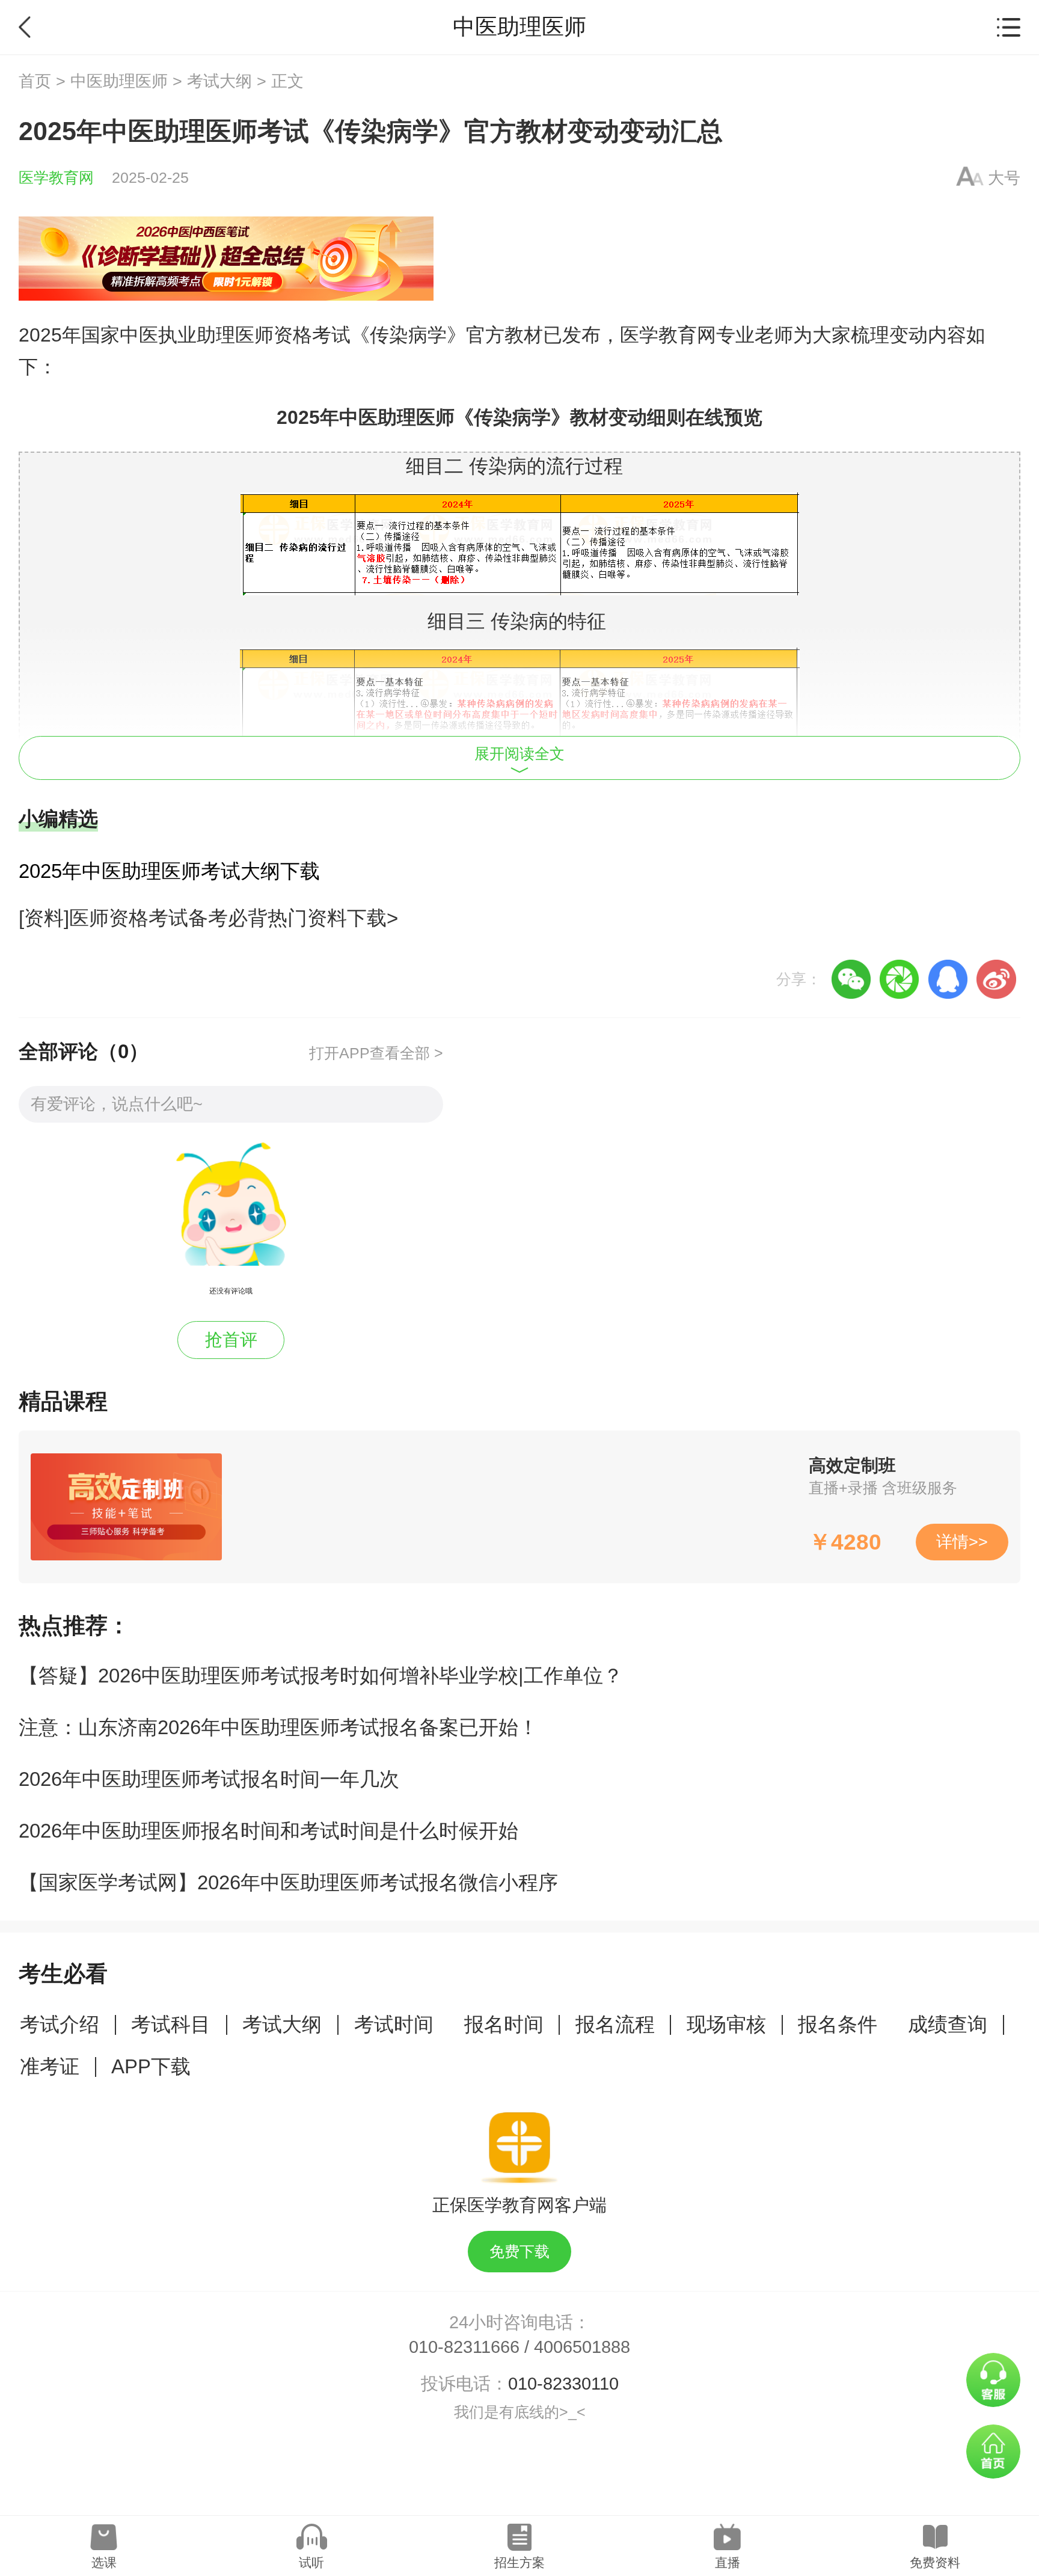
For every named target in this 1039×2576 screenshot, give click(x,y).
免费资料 (935, 2562)
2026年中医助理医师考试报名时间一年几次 (209, 1779)
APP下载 (151, 2066)
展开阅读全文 (519, 754)
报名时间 (504, 2024)
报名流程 (615, 2024)
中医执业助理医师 (197, 335)
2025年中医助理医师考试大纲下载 (169, 871)
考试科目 (171, 2024)
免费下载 (519, 2252)
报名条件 (838, 2024)
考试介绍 (60, 2024)
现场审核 (726, 2024)
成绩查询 (948, 2024)
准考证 (50, 2066)
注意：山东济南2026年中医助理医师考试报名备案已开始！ (278, 1727)
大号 (1004, 178)
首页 (35, 81)
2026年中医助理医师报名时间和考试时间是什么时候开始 (268, 1831)
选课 (104, 2562)
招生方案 (519, 2562)
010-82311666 (464, 2347)
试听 (311, 2562)
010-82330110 (563, 2384)
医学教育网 (56, 178)
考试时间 (394, 2024)
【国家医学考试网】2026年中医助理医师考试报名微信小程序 (288, 1882)
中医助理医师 (119, 81)
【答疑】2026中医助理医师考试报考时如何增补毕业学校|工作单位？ (321, 1676)
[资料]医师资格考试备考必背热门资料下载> (208, 918)
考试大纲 (219, 81)
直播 (728, 2562)
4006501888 (582, 2347)
